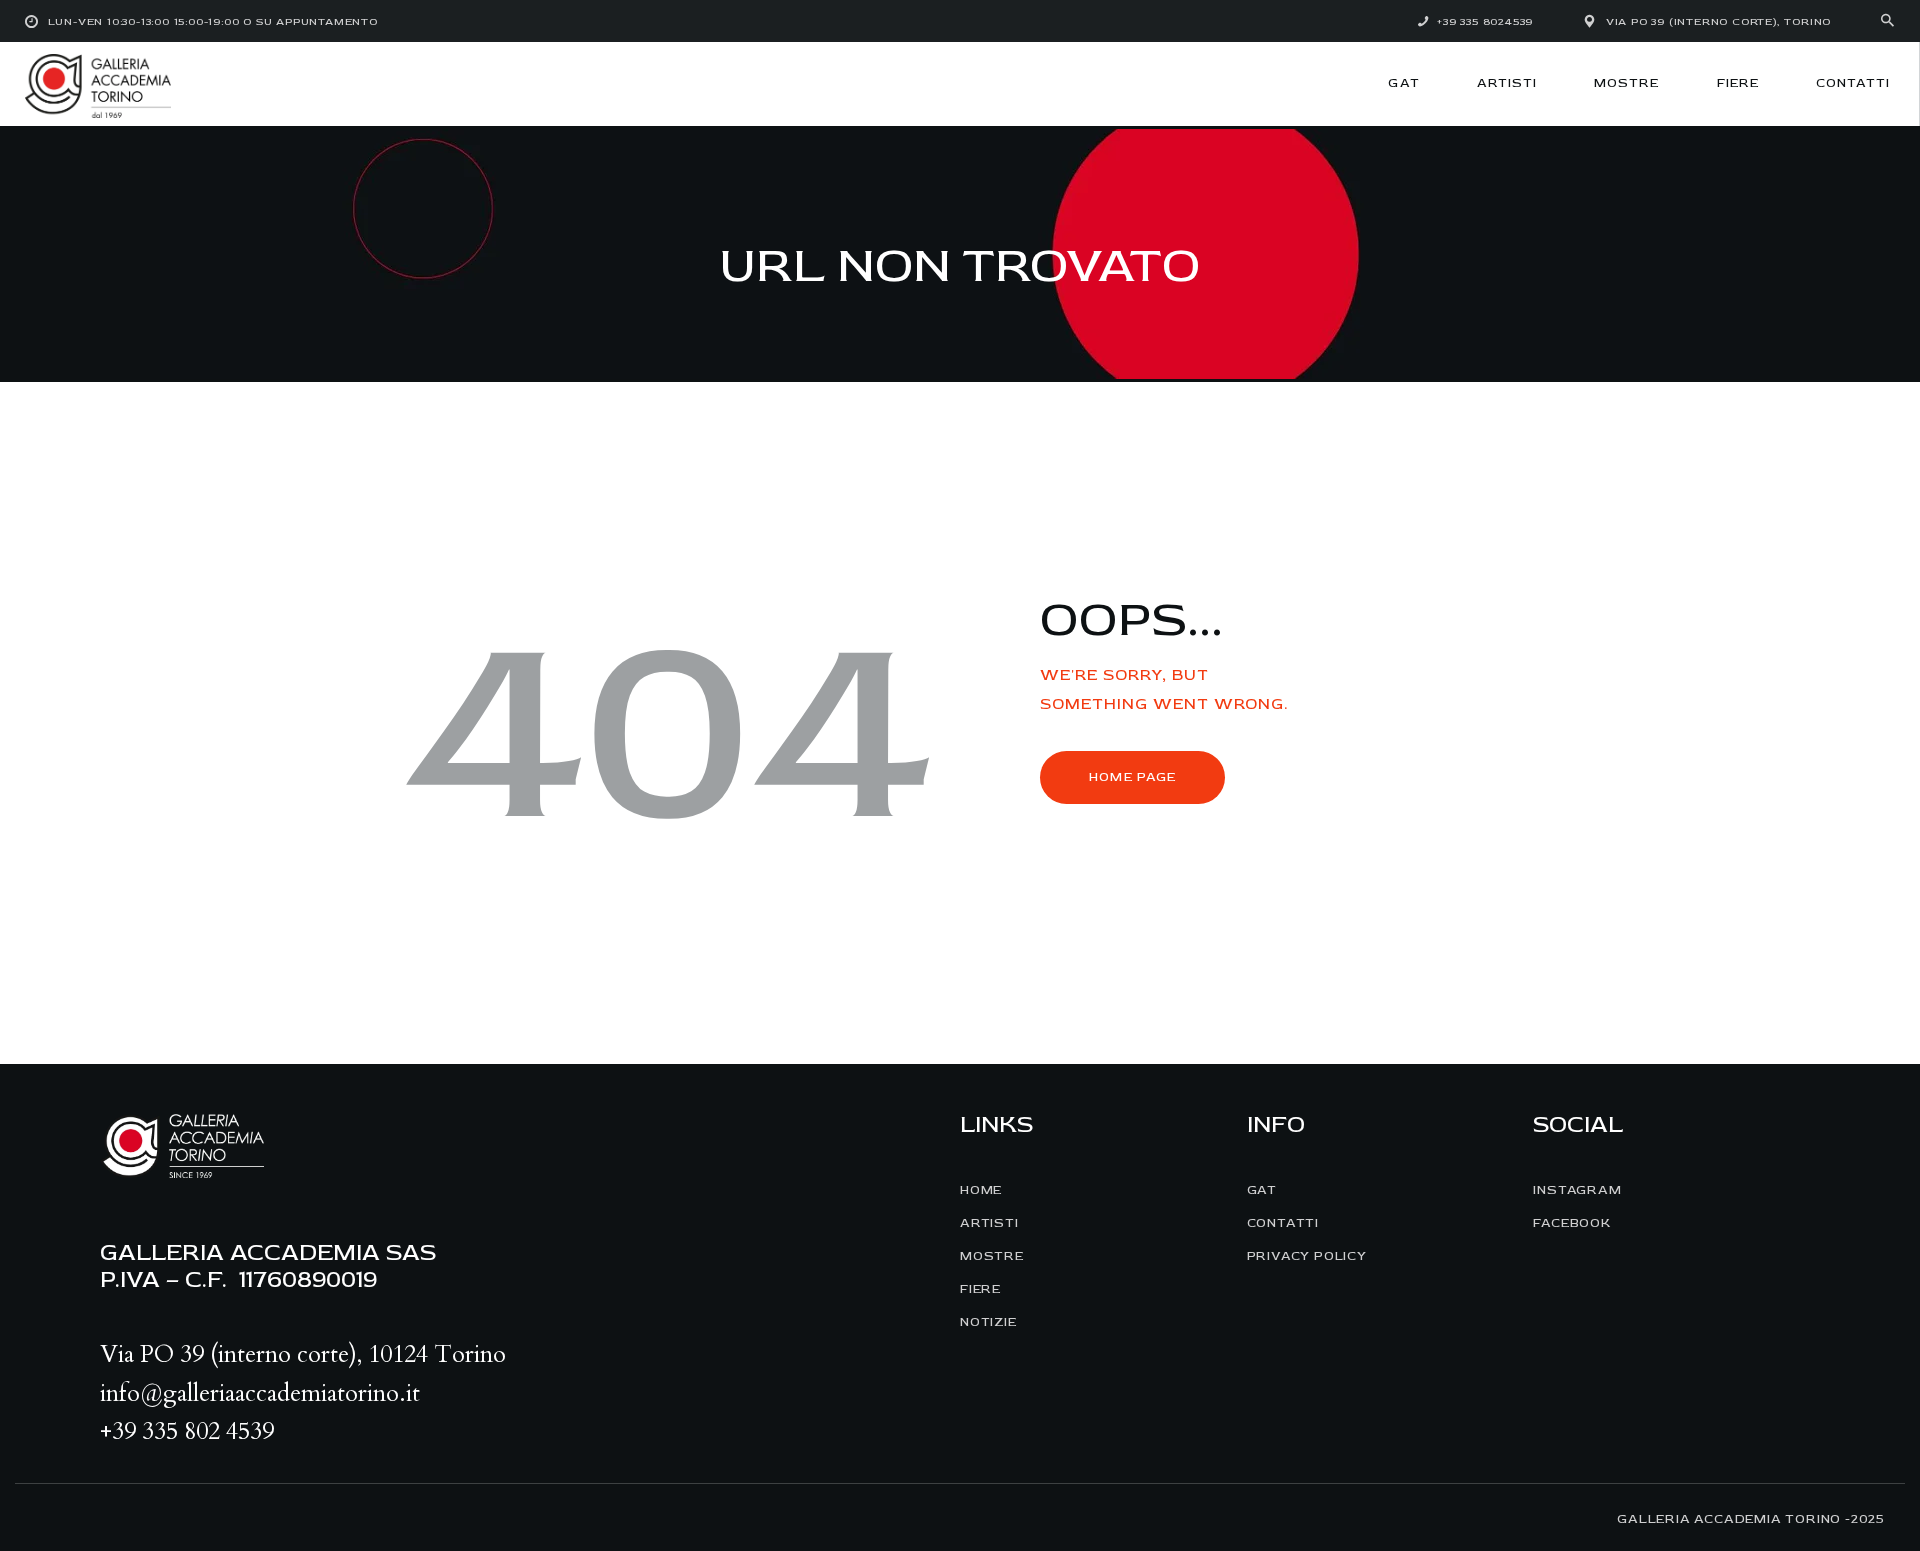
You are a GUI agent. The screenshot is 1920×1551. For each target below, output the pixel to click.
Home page (1132, 777)
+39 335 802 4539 (187, 1431)
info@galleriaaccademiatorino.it (260, 1393)
